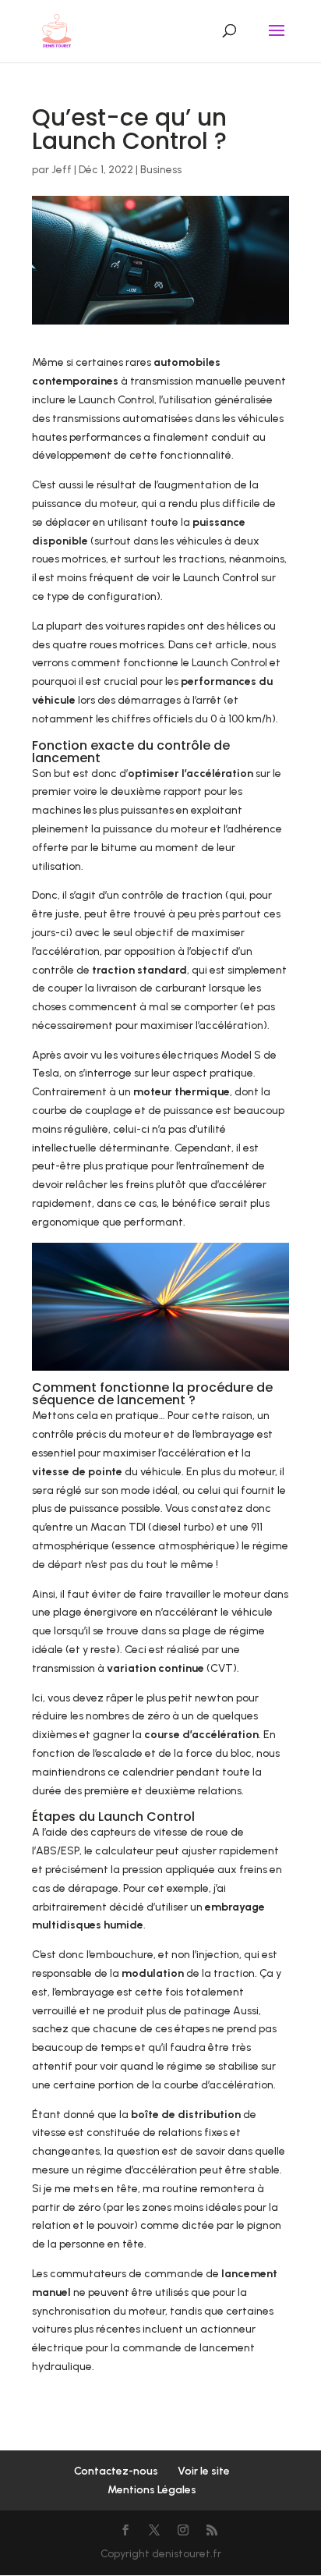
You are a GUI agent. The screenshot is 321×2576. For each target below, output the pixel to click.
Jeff (62, 170)
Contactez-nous (116, 2471)
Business (161, 170)
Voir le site (204, 2471)
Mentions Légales (152, 2490)
